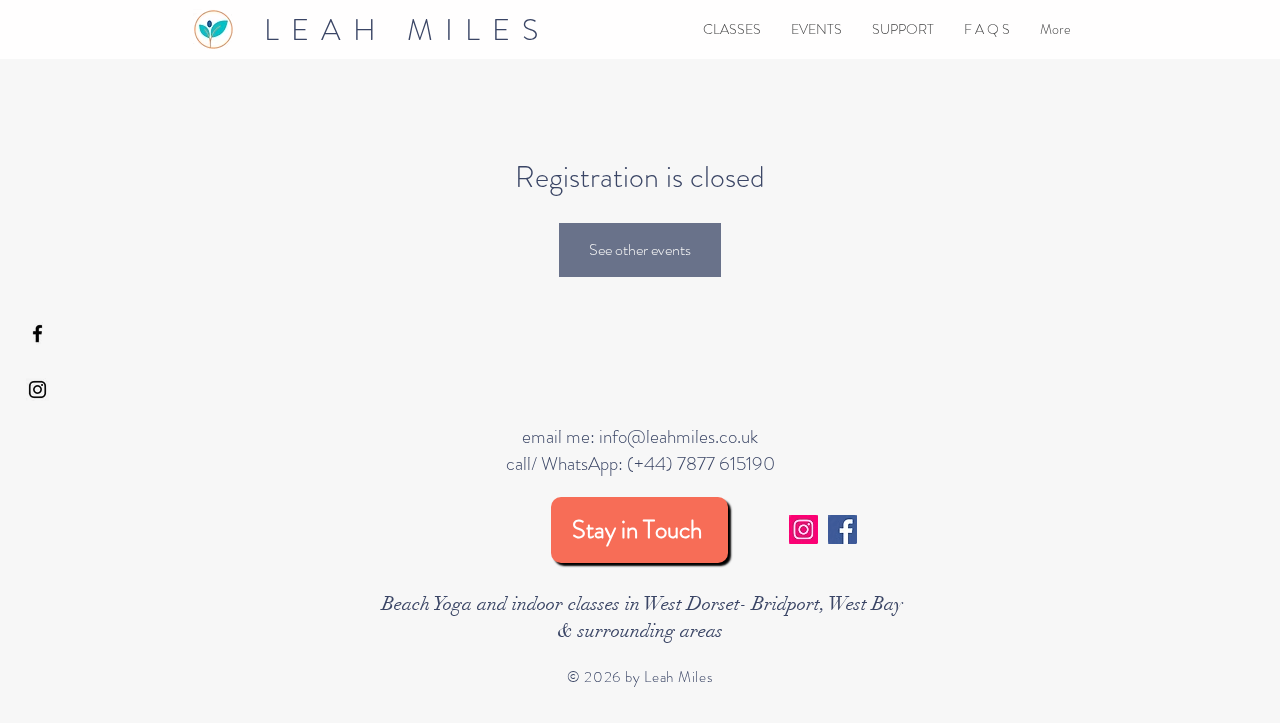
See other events (640, 249)
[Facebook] (842, 529)
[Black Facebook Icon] (37, 333)
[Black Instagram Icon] (37, 389)
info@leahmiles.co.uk (678, 436)
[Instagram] (803, 529)
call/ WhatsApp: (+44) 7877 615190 (640, 463)
